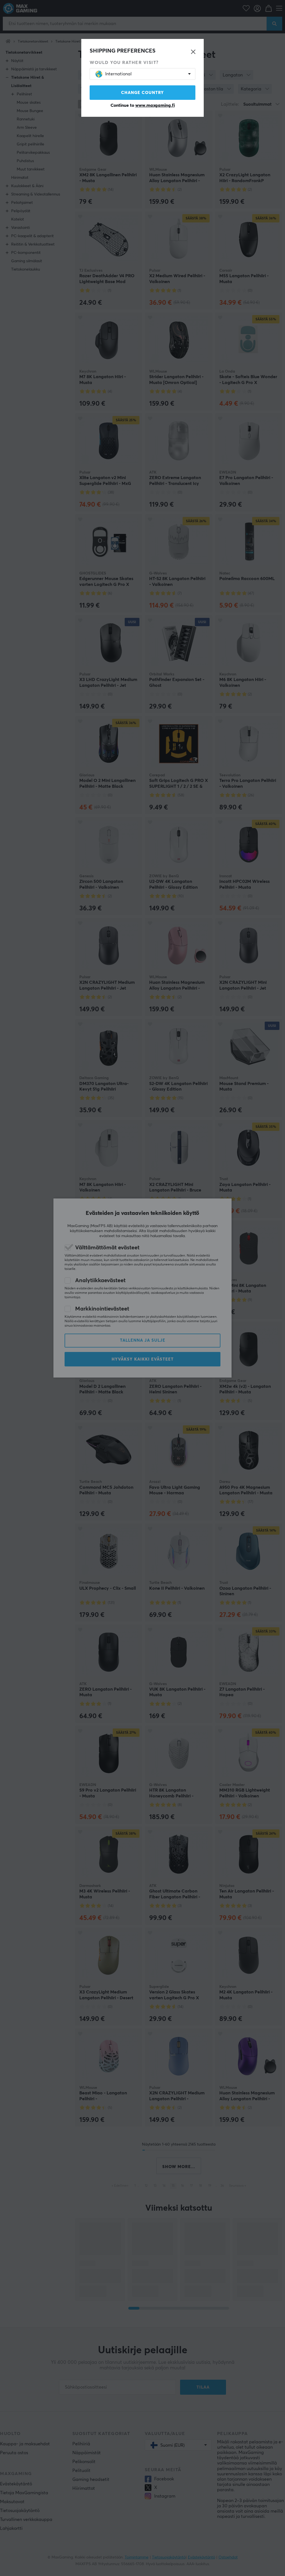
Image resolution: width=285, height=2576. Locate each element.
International (118, 74)
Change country (142, 93)
